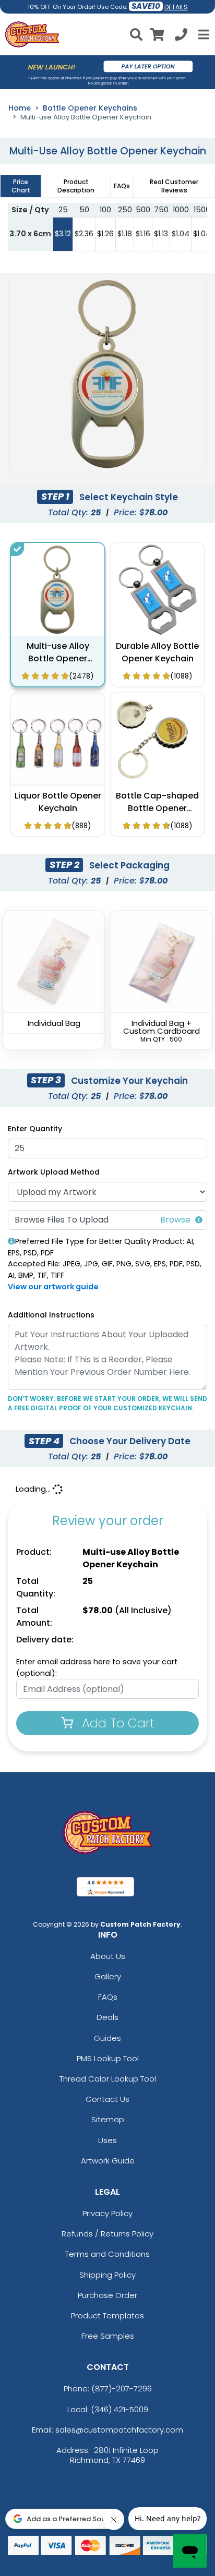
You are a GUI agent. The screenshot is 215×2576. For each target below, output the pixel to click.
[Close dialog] (195, 1162)
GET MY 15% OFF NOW (107, 1400)
